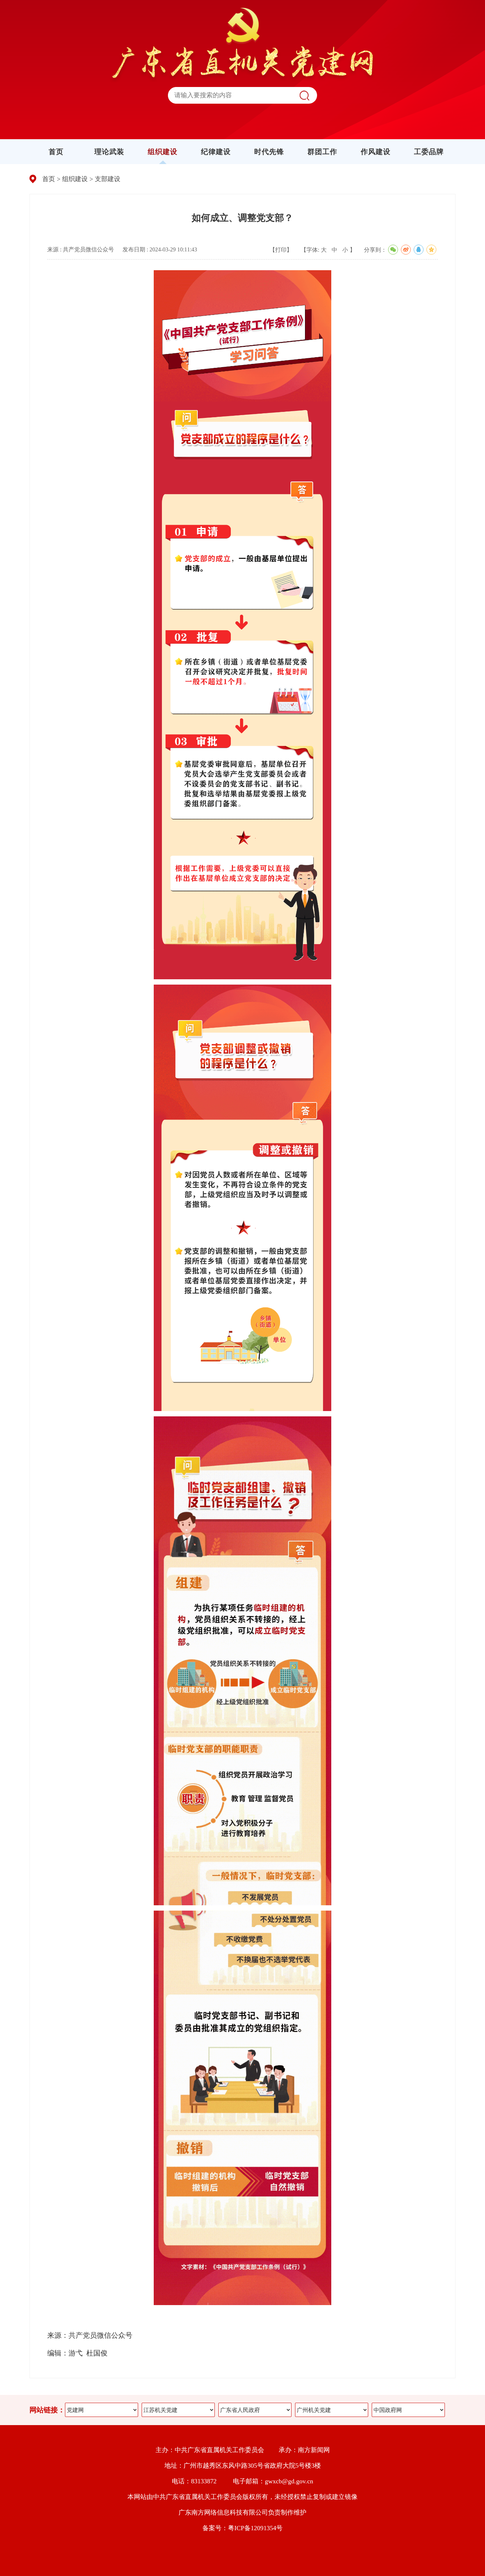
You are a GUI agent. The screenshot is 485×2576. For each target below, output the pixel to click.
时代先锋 (269, 152)
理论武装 (109, 152)
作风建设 (376, 152)
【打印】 (281, 250)
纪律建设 (216, 152)
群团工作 (322, 152)
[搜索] (304, 95)
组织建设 (163, 152)
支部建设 (108, 179)
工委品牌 (429, 152)
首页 (56, 152)
